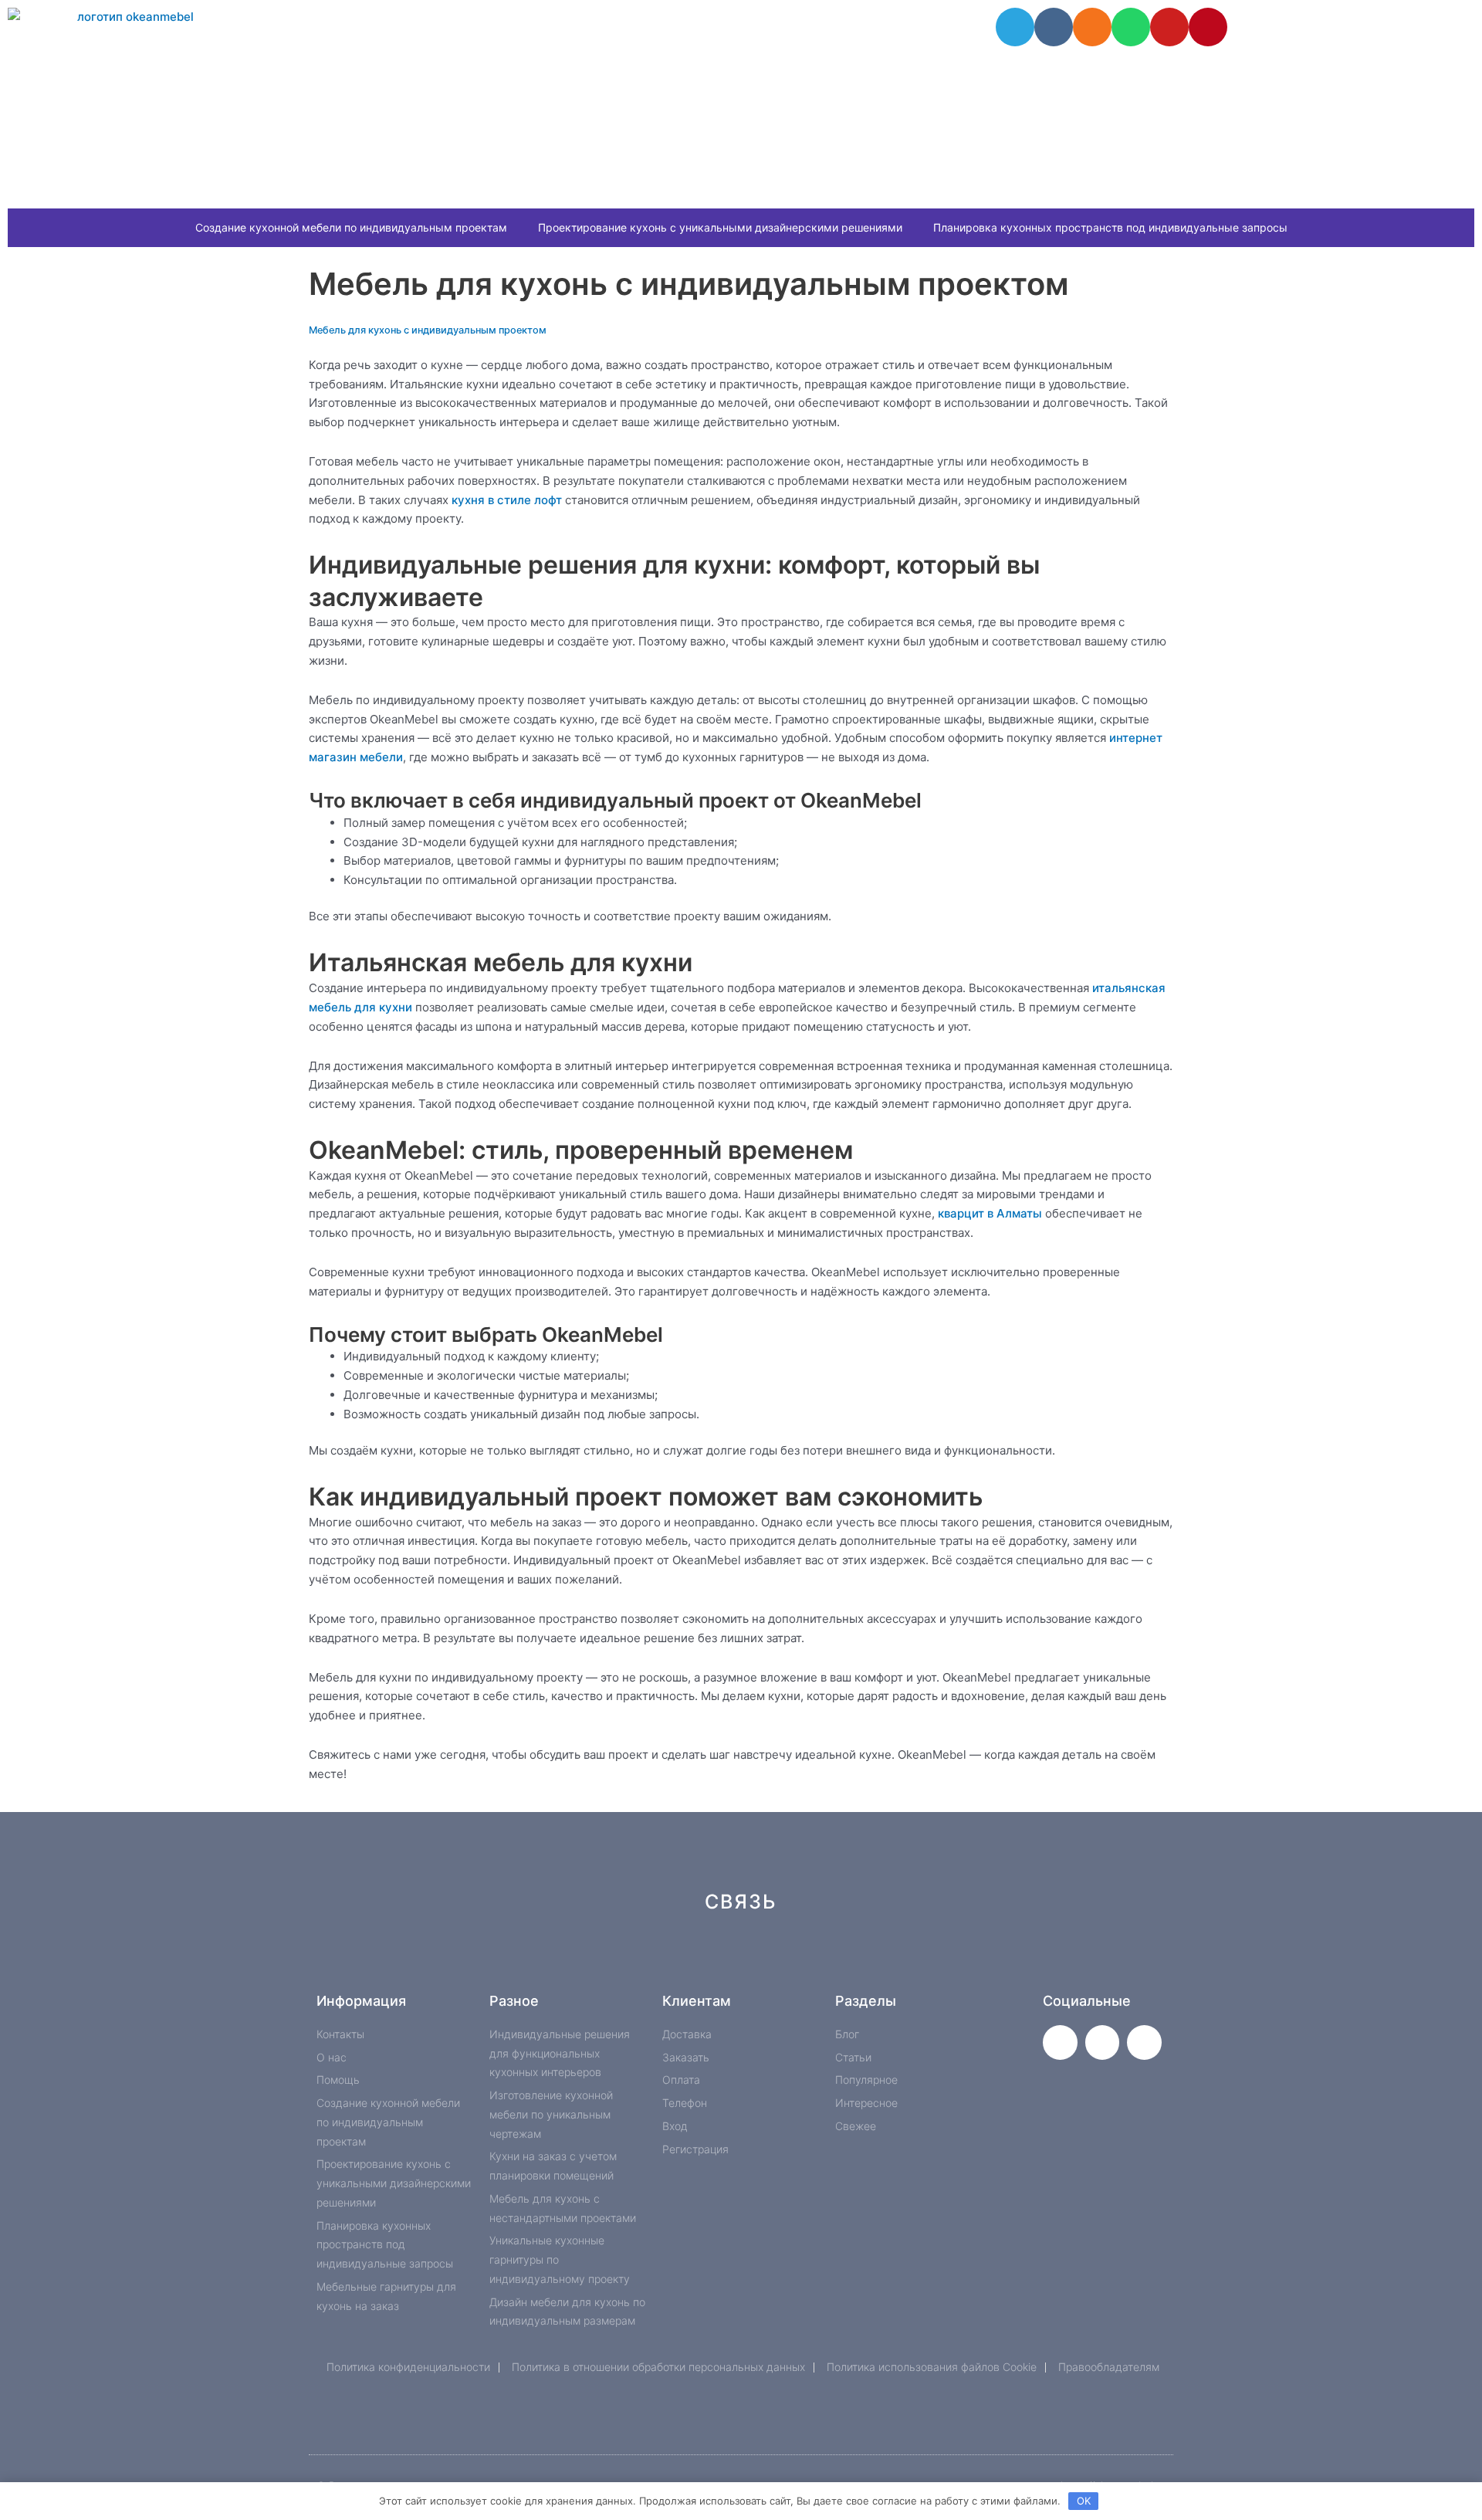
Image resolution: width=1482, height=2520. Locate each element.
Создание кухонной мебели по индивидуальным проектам (351, 227)
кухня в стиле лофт (507, 500)
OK (1084, 2501)
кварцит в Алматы (990, 1213)
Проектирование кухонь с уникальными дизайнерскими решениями (720, 227)
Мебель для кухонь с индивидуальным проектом (428, 330)
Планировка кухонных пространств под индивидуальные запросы (1110, 227)
